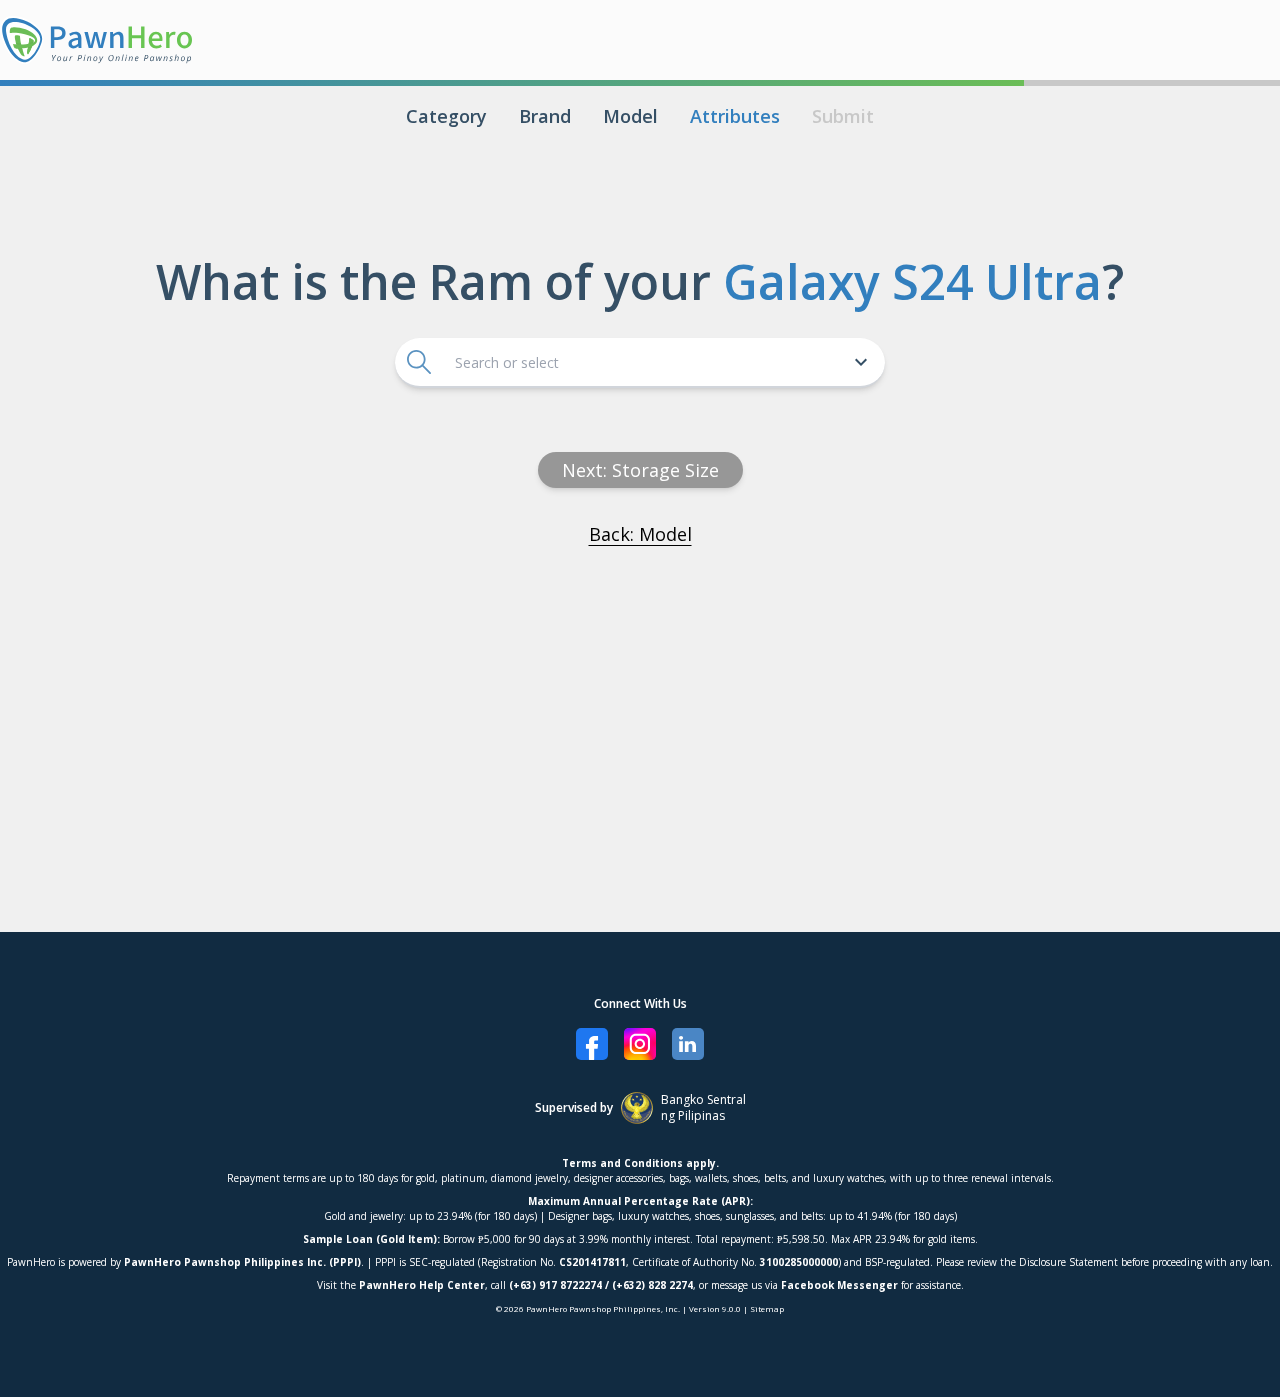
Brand (545, 116)
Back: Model (640, 534)
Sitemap (767, 1308)
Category (446, 116)
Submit (843, 116)
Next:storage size (640, 470)
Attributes (735, 116)
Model (630, 116)
